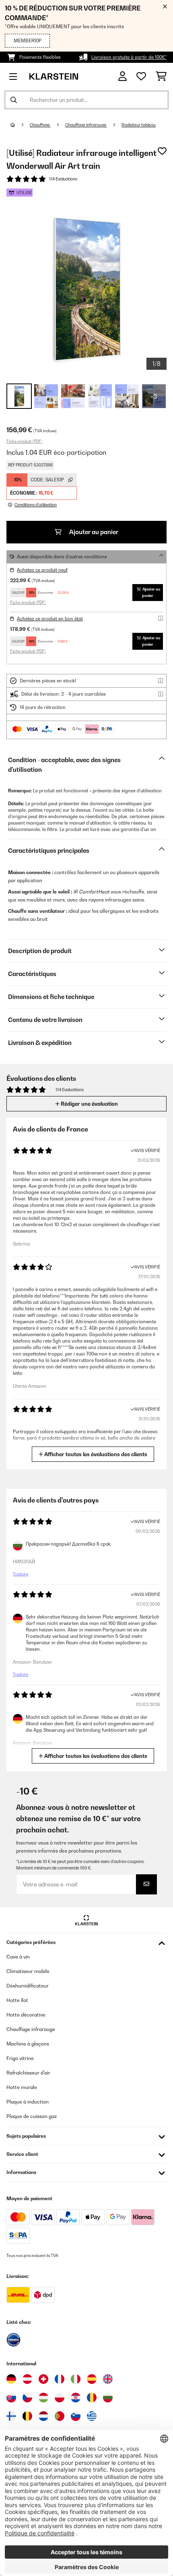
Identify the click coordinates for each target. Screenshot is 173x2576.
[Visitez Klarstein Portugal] (60, 2416)
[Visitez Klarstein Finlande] (11, 2416)
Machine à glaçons (28, 2044)
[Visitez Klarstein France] (60, 2379)
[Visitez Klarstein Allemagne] (11, 2379)
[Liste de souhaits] (141, 77)
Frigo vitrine (20, 2058)
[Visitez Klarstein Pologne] (60, 2398)
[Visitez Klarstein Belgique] (27, 2416)
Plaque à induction (28, 2102)
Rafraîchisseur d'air (28, 2073)
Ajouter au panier (93, 532)
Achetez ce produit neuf (42, 570)
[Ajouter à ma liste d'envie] (162, 151)
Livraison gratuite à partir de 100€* (129, 57)
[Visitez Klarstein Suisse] (43, 2379)
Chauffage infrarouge (86, 125)
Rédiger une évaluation (89, 1104)
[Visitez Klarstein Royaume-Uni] (108, 2379)
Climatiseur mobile (28, 1971)
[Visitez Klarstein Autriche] (27, 2379)
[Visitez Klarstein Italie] (76, 2379)
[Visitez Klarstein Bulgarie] (108, 2398)
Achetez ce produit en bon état (50, 619)
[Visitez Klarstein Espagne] (92, 2379)
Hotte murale (22, 2087)
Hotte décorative (26, 2015)
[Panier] (161, 77)
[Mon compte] (123, 76)
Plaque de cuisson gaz (32, 2116)
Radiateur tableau (139, 125)
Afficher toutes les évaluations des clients (95, 1454)
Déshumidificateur (28, 1986)
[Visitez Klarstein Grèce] (92, 2416)
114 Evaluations (63, 179)
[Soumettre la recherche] (14, 100)
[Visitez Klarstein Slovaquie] (11, 2398)
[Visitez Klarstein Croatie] (76, 2398)
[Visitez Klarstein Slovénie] (76, 2416)
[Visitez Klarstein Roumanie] (92, 2398)
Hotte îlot (17, 2000)
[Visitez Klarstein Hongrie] (43, 2398)
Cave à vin (18, 1957)
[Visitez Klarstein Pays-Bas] (43, 2416)
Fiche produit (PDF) (24, 441)
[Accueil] (20, 125)
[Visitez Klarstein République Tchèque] (27, 2398)
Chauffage (40, 125)
